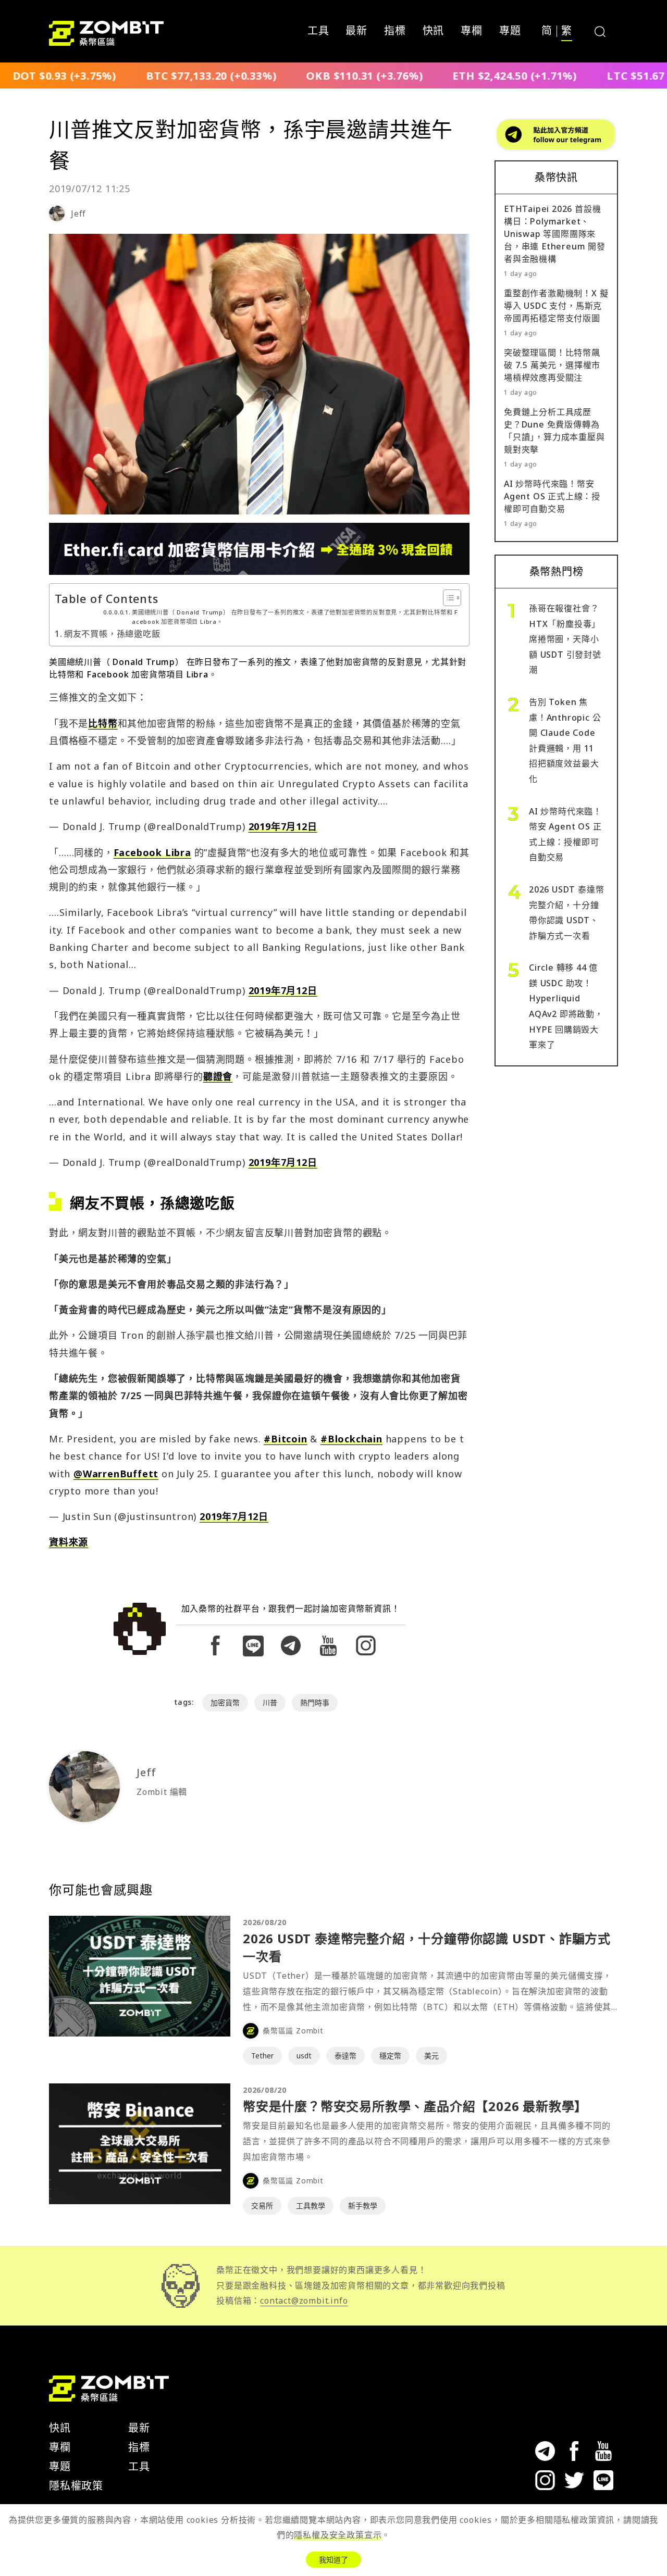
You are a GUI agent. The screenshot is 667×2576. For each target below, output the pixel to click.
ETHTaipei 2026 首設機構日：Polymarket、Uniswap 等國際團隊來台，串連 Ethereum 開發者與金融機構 (555, 234)
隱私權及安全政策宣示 (338, 2535)
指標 (395, 31)
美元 (431, 2056)
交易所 (262, 2206)
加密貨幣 (225, 1702)
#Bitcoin (285, 1439)
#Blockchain (351, 1439)
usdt (304, 2056)
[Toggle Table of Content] (447, 598)
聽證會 (218, 1076)
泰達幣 (345, 2056)
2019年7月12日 (283, 826)
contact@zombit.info (304, 2301)
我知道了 (333, 2560)
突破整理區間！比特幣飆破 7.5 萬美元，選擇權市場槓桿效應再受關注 (552, 365)
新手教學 (363, 2206)
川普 (270, 1702)
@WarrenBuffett (116, 1474)
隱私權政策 (76, 2486)
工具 (318, 31)
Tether (262, 2056)
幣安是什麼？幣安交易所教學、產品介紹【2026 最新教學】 (415, 2106)
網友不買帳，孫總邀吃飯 (112, 634)
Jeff (78, 213)
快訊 (434, 31)
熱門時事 (315, 1702)
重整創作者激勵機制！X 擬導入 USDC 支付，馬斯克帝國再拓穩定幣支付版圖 (556, 306)
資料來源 (69, 1542)
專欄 (472, 31)
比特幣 (103, 723)
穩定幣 (390, 2056)
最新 (356, 31)
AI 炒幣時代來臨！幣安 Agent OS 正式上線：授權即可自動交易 (552, 496)
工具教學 (311, 2206)
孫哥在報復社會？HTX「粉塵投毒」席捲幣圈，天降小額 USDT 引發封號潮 (565, 639)
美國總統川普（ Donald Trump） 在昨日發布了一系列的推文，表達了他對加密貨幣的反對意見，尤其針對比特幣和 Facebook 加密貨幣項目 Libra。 (295, 617)
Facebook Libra (152, 852)
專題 (510, 31)
